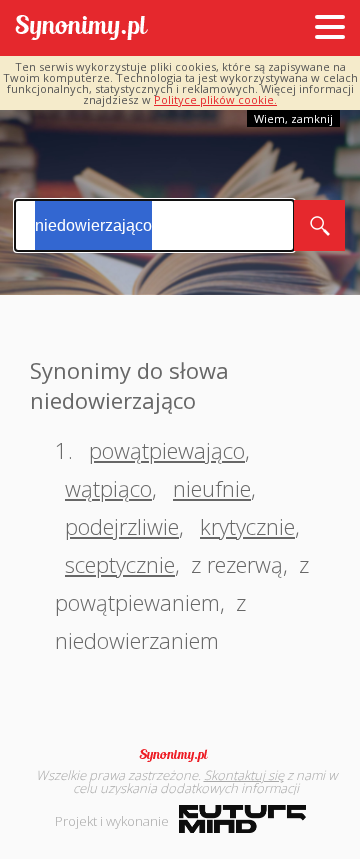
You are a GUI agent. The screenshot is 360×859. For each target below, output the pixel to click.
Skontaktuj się (244, 775)
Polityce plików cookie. (215, 99)
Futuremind (242, 819)
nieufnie (212, 488)
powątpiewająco (167, 450)
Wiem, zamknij (293, 118)
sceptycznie (120, 564)
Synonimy (180, 755)
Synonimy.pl (81, 28)
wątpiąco (108, 488)
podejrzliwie (122, 526)
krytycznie (247, 526)
